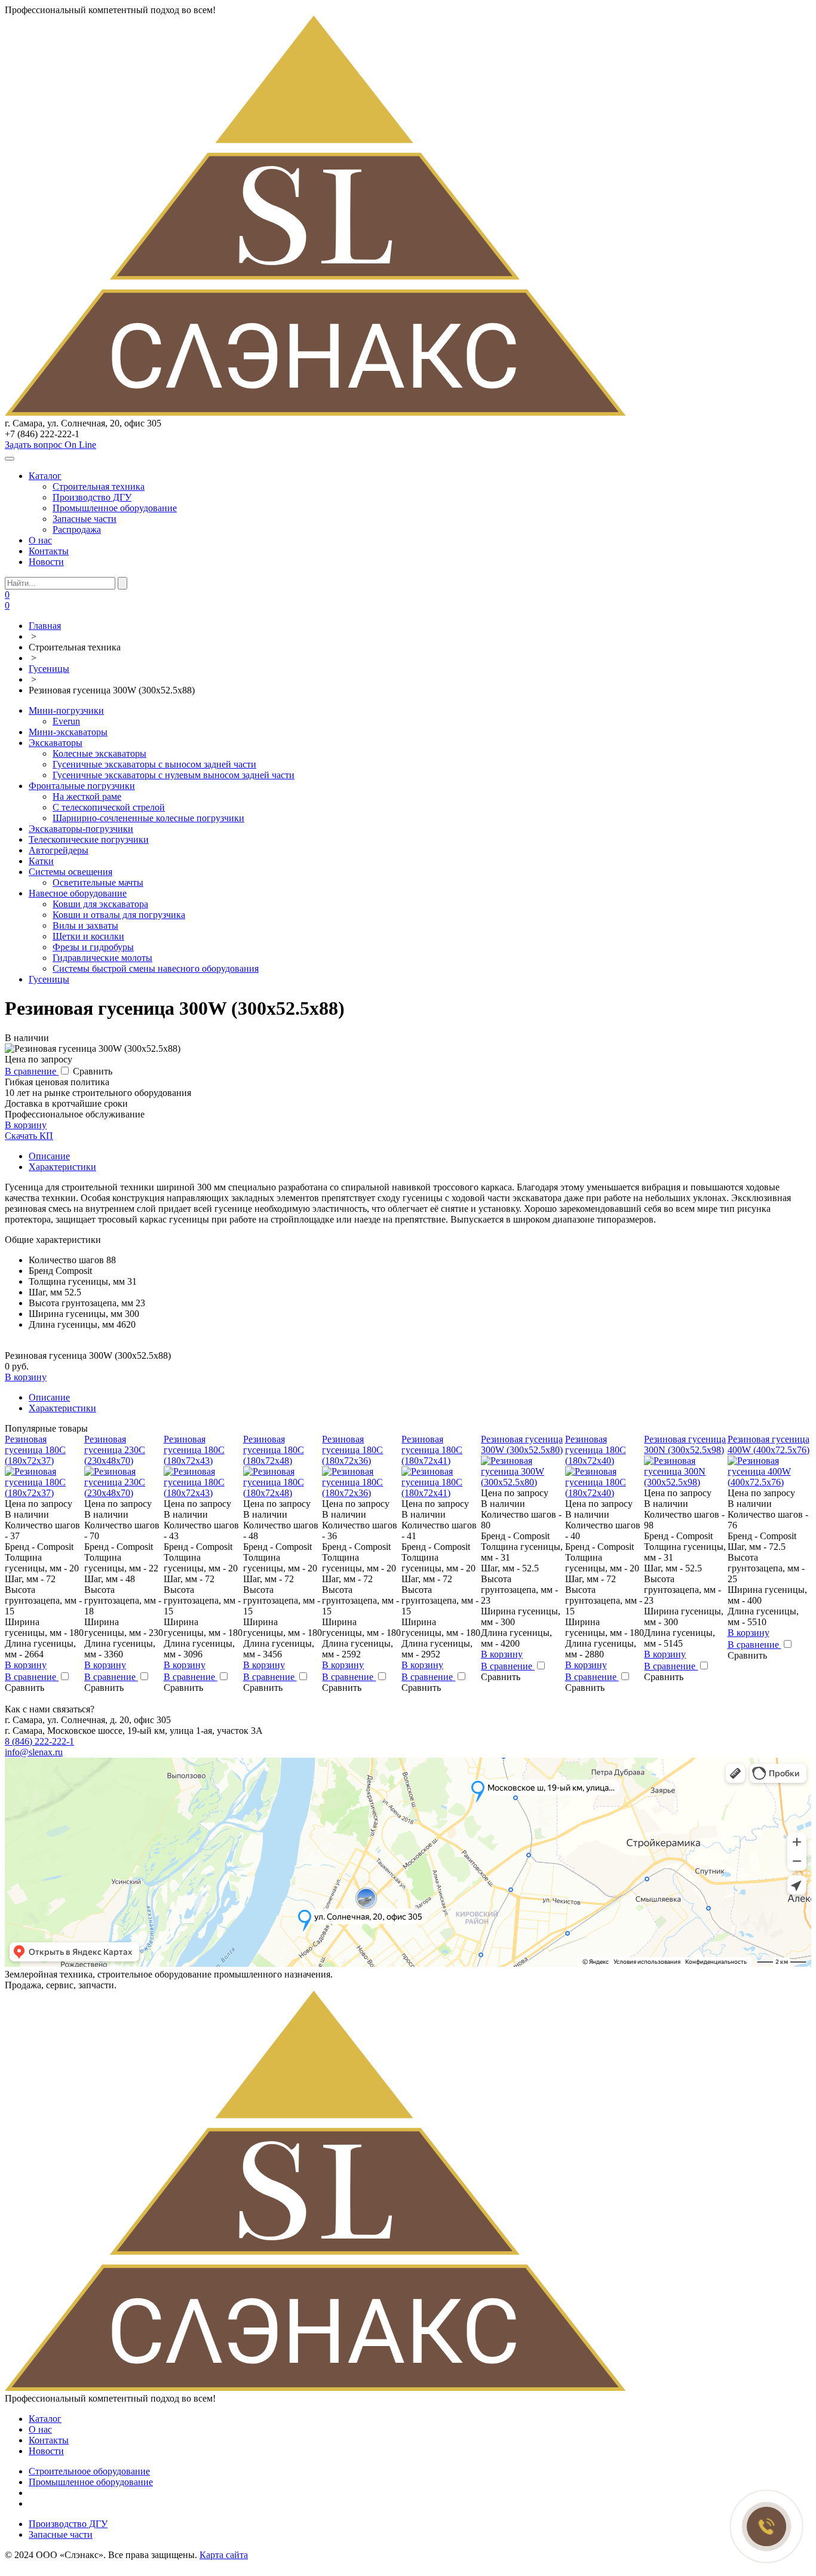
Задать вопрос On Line (50, 445)
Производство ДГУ (92, 497)
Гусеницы (49, 979)
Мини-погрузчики (66, 710)
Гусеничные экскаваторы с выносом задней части (154, 764)
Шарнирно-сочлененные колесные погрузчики (148, 818)
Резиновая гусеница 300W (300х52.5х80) (522, 1444)
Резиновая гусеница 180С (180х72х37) (35, 1450)
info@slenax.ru (34, 1752)
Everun (66, 721)
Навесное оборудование (78, 893)
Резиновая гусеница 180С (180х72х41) (432, 1450)
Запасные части (85, 519)
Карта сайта (224, 2555)
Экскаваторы (56, 743)
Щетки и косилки (88, 936)
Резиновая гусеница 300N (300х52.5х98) (685, 1444)
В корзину (26, 1125)
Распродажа (77, 529)
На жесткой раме (87, 796)
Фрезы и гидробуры (93, 947)
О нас (40, 540)
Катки (41, 861)
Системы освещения (70, 872)
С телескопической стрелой (109, 807)
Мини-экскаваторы (68, 732)
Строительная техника (99, 486)
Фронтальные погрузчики (82, 786)
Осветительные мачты (98, 882)
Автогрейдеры (59, 850)
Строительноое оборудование (89, 2471)
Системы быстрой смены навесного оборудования (156, 968)
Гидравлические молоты (102, 958)
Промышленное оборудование (115, 508)
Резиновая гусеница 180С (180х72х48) (274, 1450)
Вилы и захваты (85, 925)
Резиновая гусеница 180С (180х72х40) (596, 1450)
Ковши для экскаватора (100, 904)
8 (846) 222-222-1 (39, 1741)
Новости (46, 562)
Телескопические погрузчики (89, 839)
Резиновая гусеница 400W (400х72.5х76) (769, 1444)
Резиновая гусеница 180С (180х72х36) (352, 1450)
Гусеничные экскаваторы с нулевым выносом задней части (174, 775)
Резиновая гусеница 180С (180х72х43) (194, 1450)
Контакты (49, 551)
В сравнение (32, 1071)
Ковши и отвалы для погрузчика (119, 915)
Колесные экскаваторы (99, 753)
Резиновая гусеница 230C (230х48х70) (115, 1450)
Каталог (45, 476)
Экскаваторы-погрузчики (81, 829)
